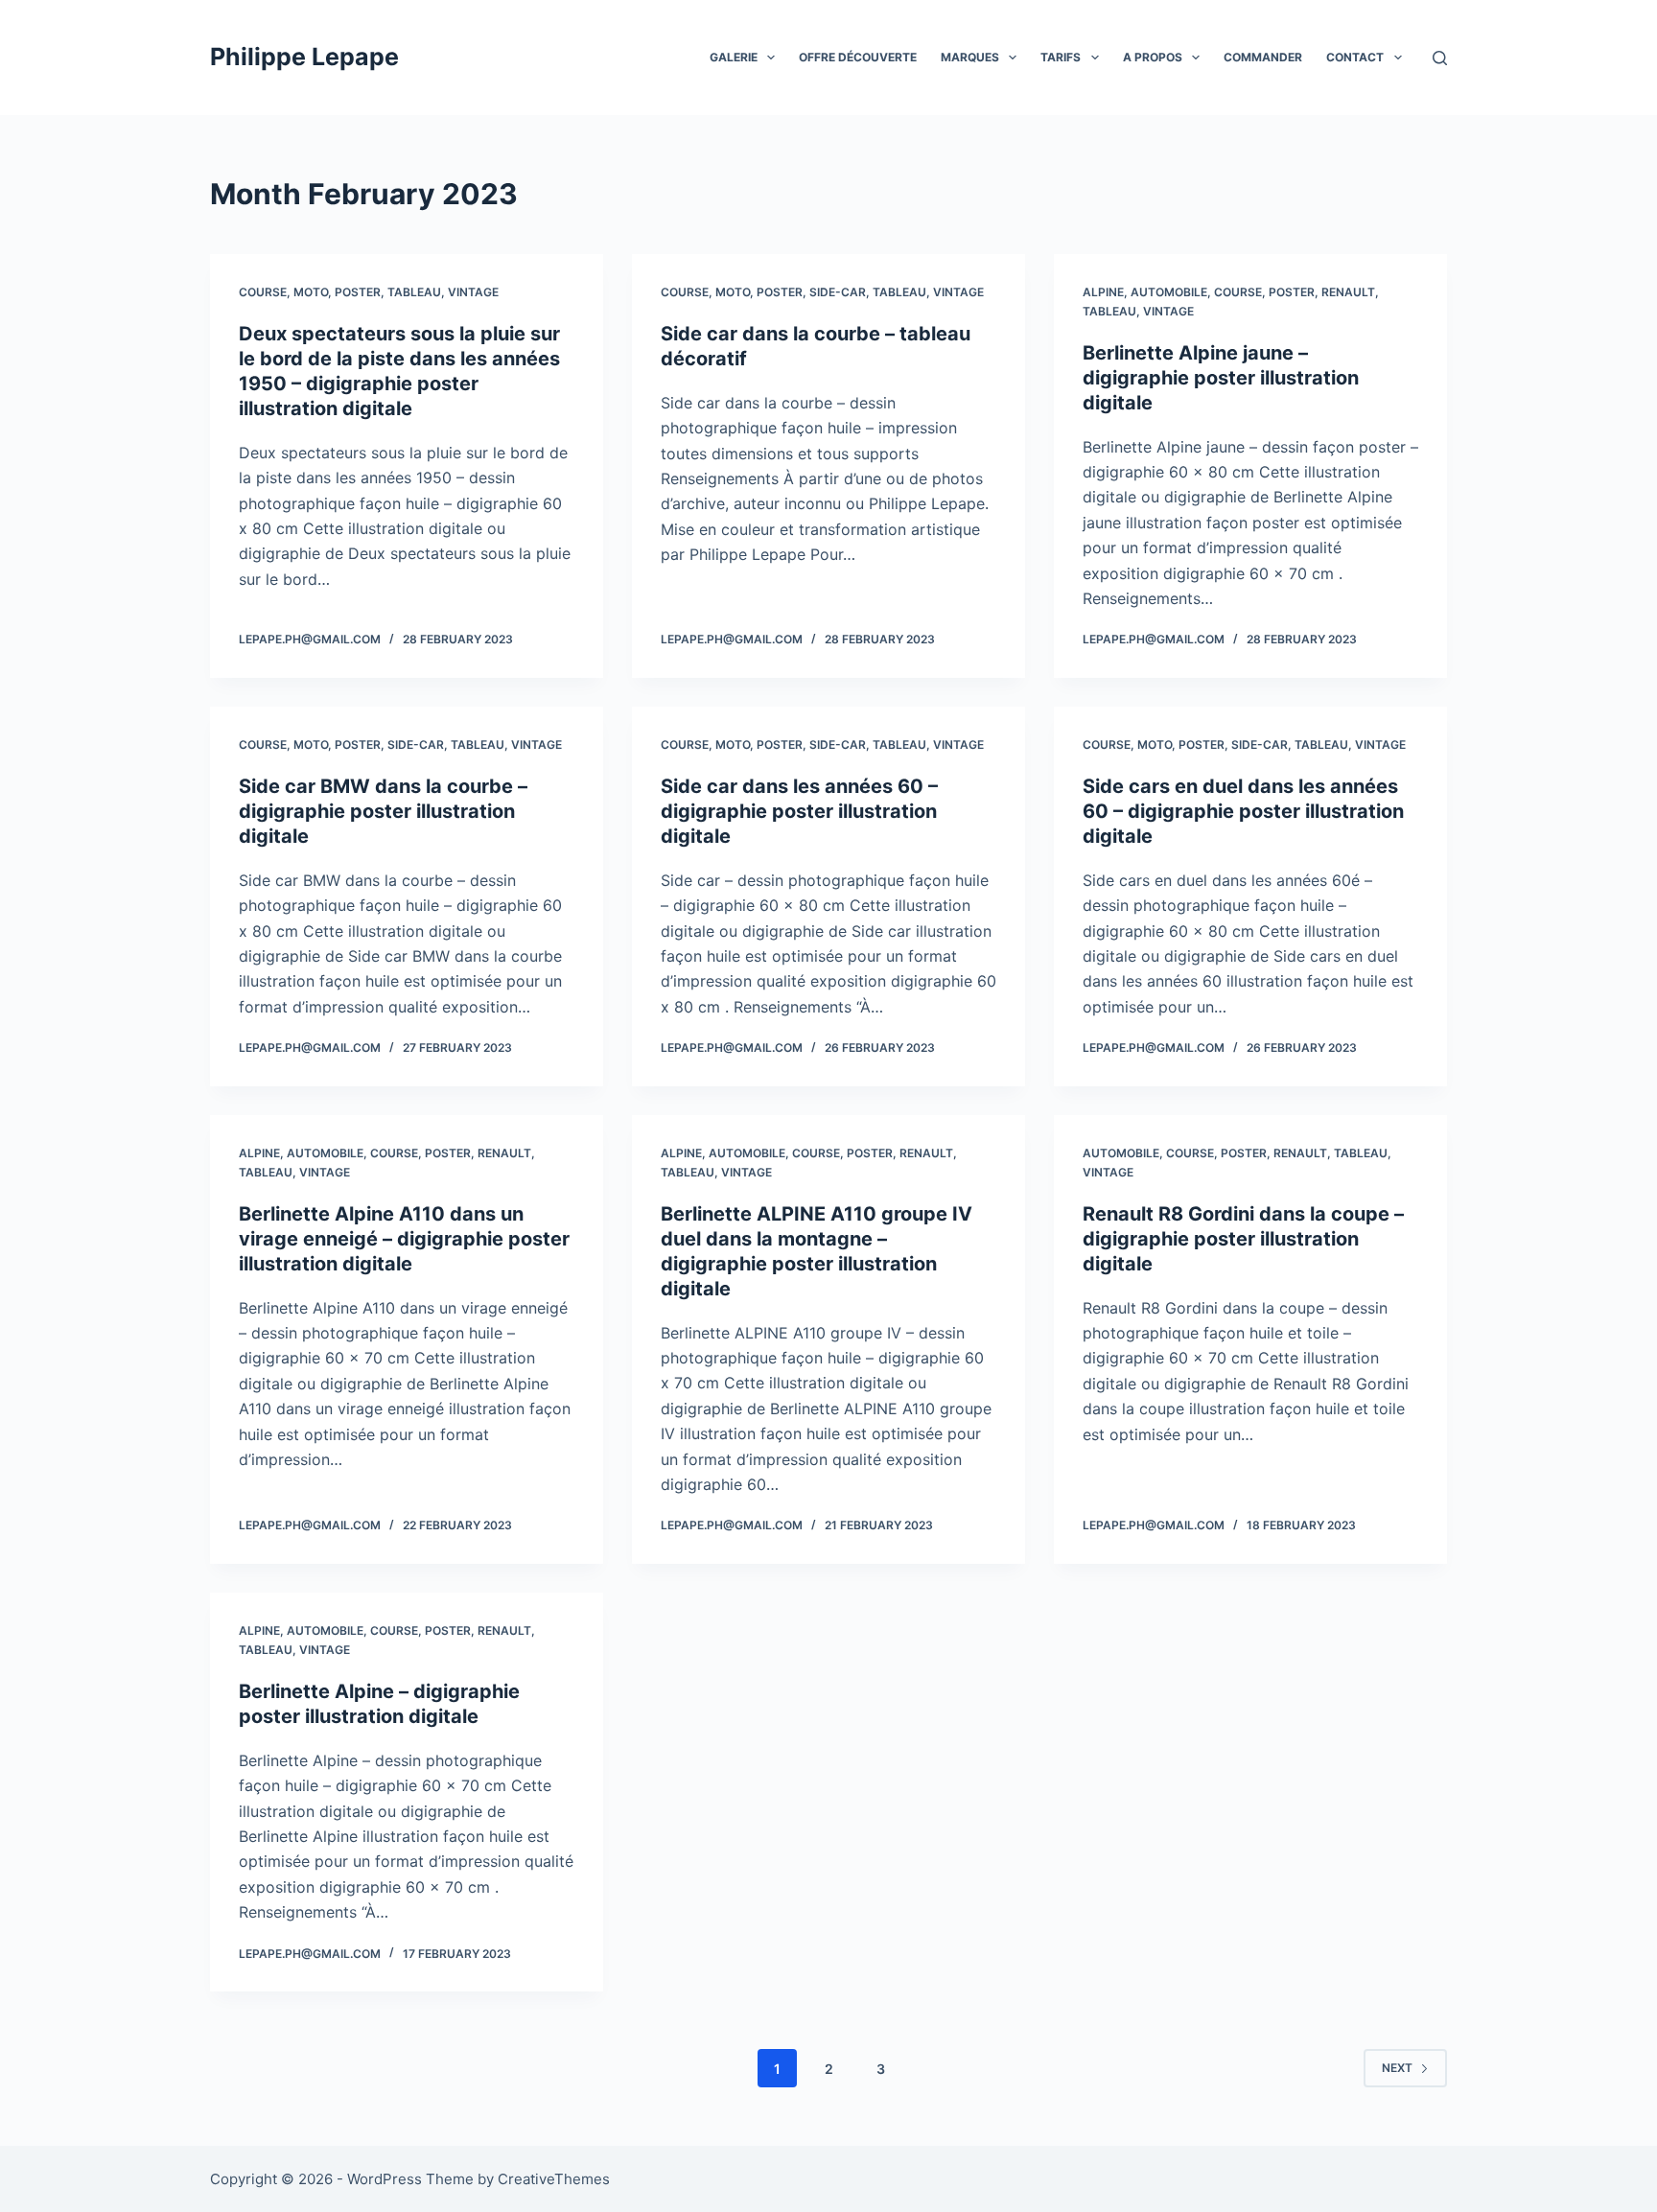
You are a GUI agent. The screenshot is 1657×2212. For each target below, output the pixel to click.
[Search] (1440, 58)
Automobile (1169, 292)
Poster (358, 292)
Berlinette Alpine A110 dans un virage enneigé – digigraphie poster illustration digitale (404, 1239)
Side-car (838, 292)
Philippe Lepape (304, 57)
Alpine (1103, 292)
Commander (1263, 57)
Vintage (473, 292)
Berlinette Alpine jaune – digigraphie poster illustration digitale (1221, 378)
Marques (970, 57)
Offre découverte (858, 57)
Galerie (734, 57)
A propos (1153, 57)
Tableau (414, 292)
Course (263, 292)
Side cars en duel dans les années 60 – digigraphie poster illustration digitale (1243, 811)
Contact (1355, 57)
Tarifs (1061, 57)
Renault (1348, 292)
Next (1397, 2068)
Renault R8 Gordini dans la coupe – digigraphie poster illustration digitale (1243, 1239)
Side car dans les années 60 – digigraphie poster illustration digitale (799, 811)
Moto (311, 292)
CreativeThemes (554, 2179)
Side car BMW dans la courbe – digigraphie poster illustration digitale (383, 811)
